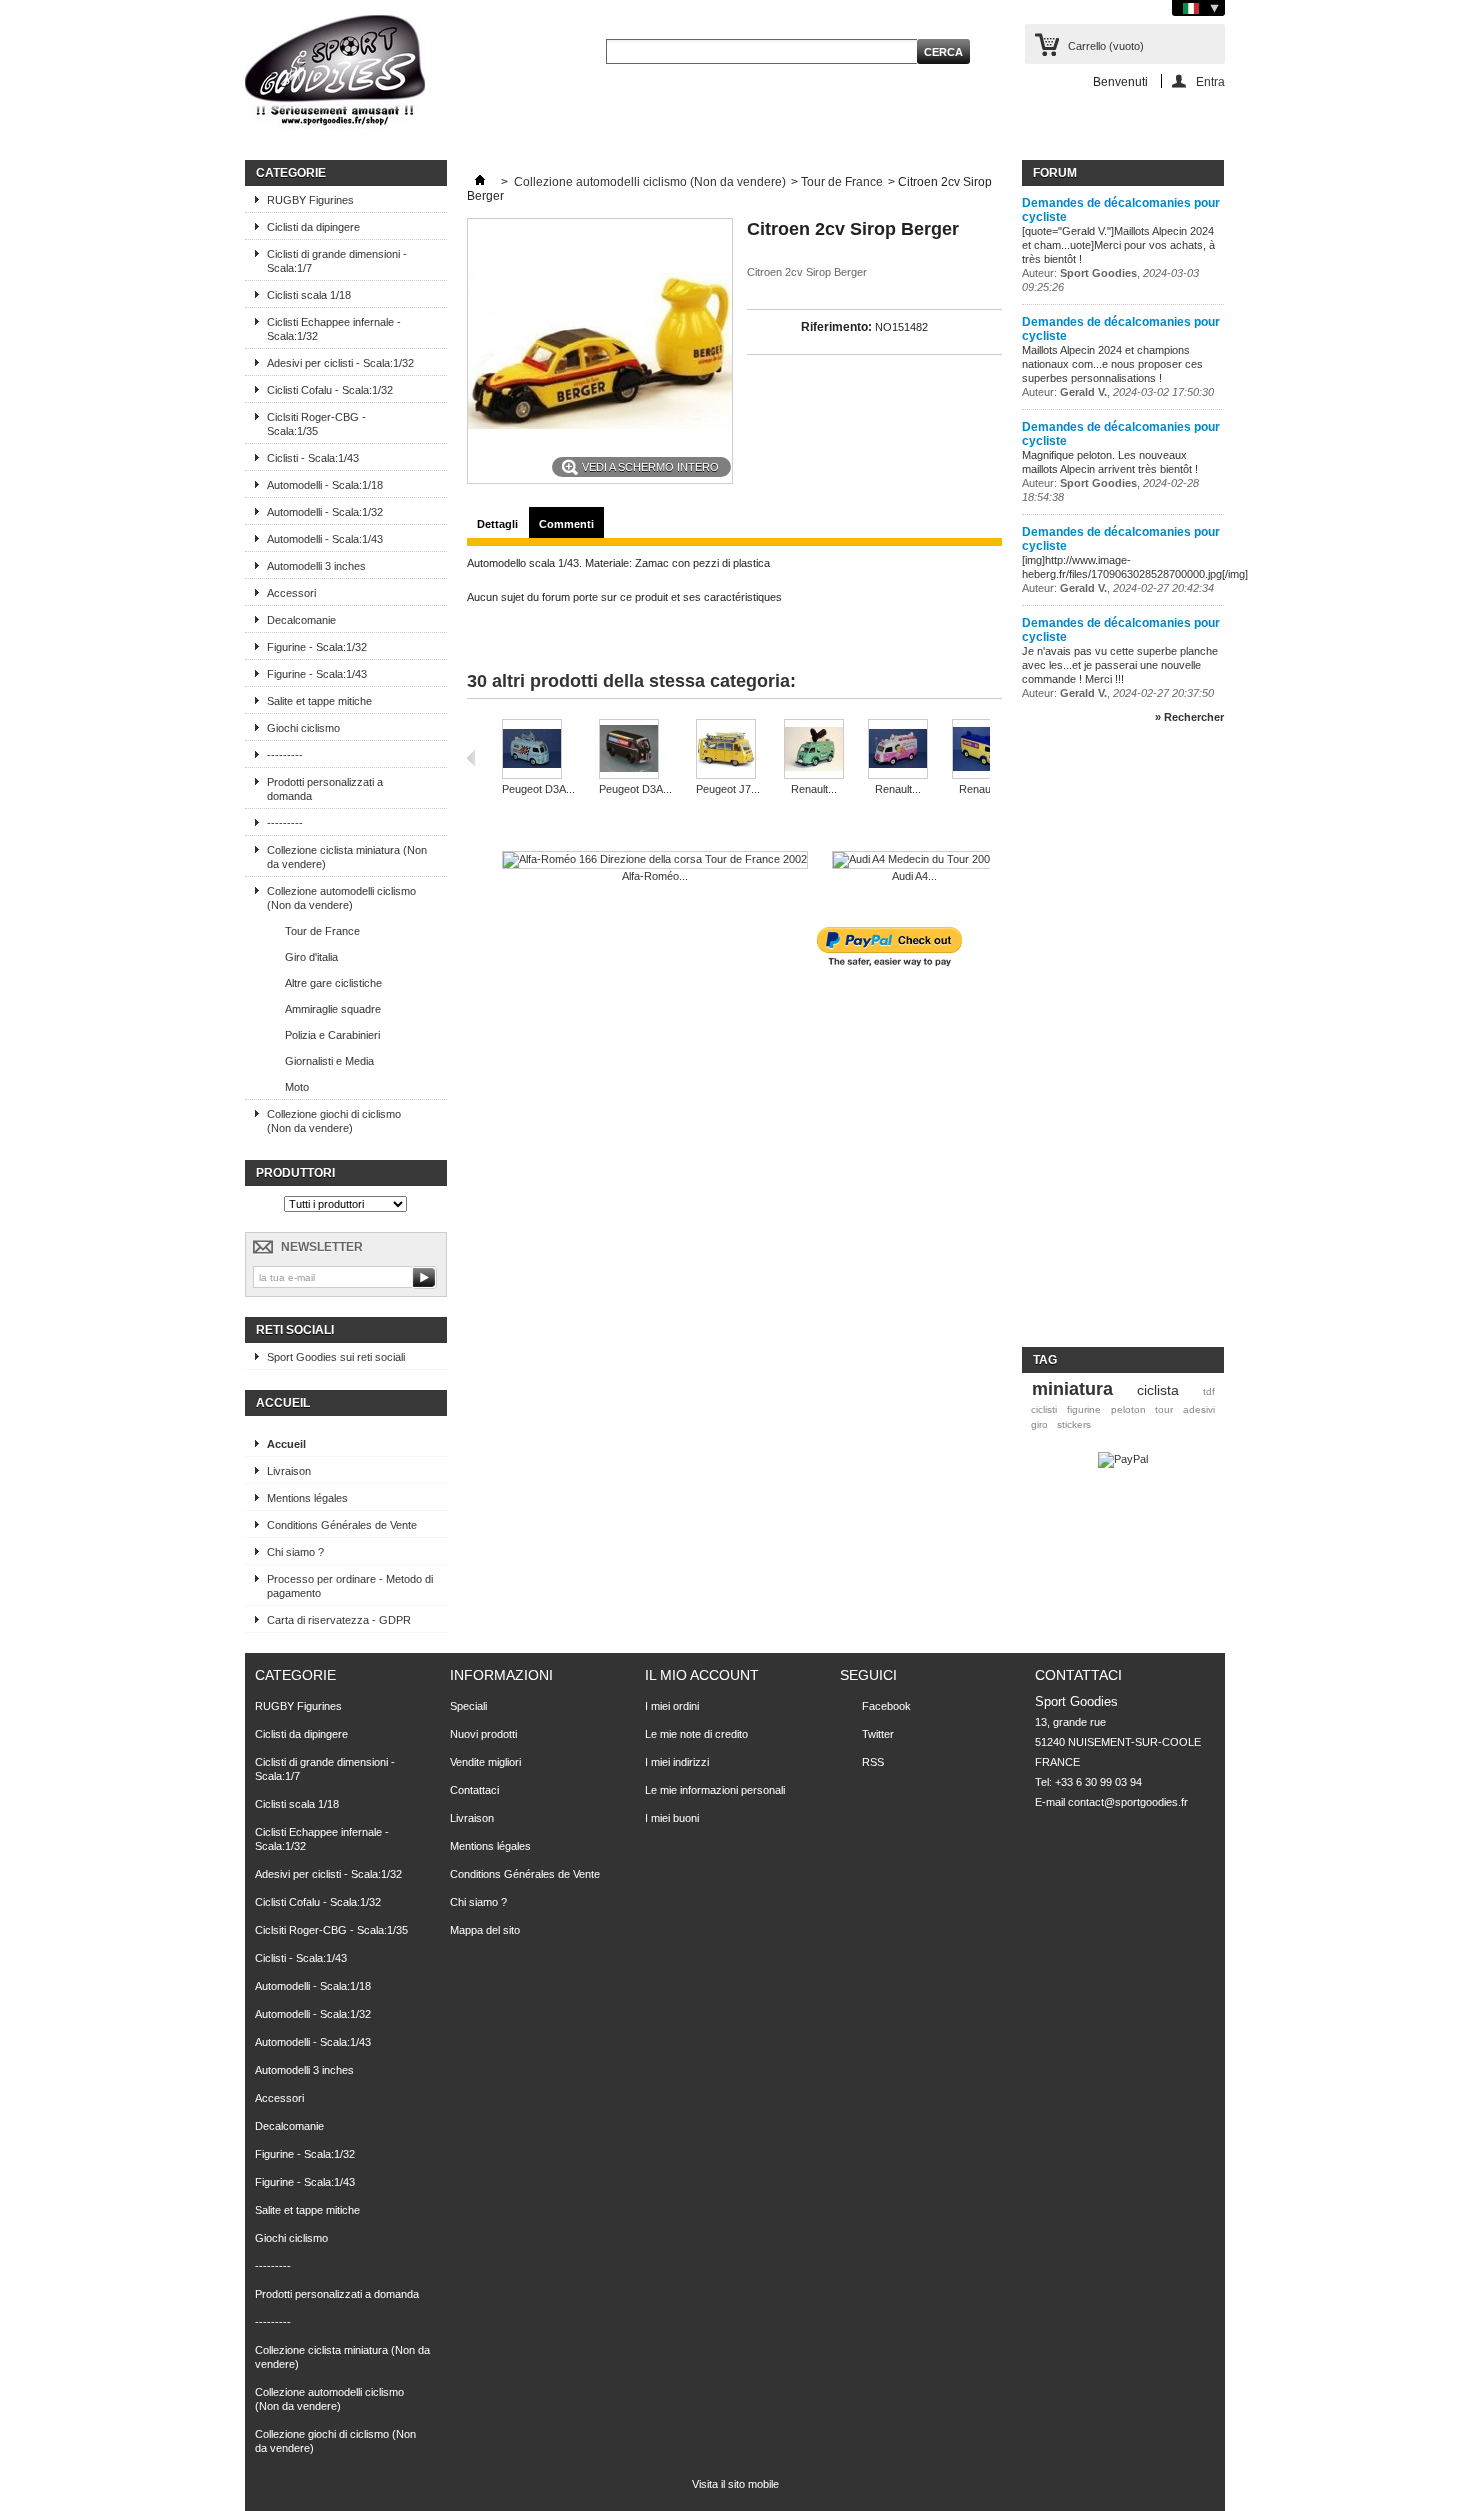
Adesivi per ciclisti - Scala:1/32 (340, 363)
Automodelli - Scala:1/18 (325, 485)
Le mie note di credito (696, 1734)
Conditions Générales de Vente (342, 1525)
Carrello (1106, 46)
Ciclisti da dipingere (313, 227)
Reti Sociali (295, 1330)
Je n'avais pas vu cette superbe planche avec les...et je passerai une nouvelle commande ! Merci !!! (1120, 665)
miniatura (1072, 1389)
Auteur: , (1118, 392)
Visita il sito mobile (735, 2484)
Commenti (566, 524)
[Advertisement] (1102, 1044)
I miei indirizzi (677, 1762)
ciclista (1158, 1390)
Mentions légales (307, 1498)
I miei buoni (672, 1818)
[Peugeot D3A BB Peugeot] (538, 750)
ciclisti (1044, 1409)
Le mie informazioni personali (715, 1790)
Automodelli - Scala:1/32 (325, 512)
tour (1164, 1409)
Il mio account (702, 1675)
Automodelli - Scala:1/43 (325, 539)
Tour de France (322, 931)
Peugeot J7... (728, 789)
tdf (1209, 1391)
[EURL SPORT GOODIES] (335, 74)
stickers (1074, 1424)
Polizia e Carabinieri (332, 1035)
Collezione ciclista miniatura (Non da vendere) (347, 857)
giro (1039, 1424)
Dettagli (497, 524)
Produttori (295, 1173)
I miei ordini (672, 1706)
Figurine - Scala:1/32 (317, 647)
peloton (1128, 1409)
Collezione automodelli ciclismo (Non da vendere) (341, 898)
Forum (1055, 173)
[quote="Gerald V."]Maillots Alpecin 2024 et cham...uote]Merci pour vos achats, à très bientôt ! (1118, 245)
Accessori (291, 593)
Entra (1210, 81)
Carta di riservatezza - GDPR (339, 1620)
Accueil (283, 1403)
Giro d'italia (311, 957)
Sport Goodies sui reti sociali (336, 1357)
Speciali (468, 1706)
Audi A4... (914, 876)
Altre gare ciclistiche (333, 983)
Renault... (814, 789)
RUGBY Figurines (310, 200)
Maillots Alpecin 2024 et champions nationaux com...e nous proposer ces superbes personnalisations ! (1112, 364)
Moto (297, 1087)
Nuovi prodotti (483, 1734)
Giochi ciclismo (303, 728)
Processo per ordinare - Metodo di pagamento (350, 1586)
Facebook (886, 1706)
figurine (1084, 1409)
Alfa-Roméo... (655, 876)
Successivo (994, 758)
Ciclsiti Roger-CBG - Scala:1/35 (316, 424)
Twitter (878, 1734)
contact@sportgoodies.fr (1128, 1802)
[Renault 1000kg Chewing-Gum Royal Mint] (898, 750)
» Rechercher (1189, 717)
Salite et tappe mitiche (319, 701)
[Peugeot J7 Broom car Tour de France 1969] (728, 750)
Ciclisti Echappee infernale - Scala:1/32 (334, 329)
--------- (285, 755)
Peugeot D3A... (538, 789)
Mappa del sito (485, 1930)
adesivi (1199, 1409)
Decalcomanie (301, 620)
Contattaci (474, 1790)
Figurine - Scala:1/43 (317, 674)
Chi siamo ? (295, 1552)
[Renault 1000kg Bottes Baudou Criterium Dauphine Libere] (814, 750)
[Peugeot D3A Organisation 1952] (635, 750)
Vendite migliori (485, 1762)
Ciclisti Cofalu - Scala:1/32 (330, 390)
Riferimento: (836, 327)
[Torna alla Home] (480, 182)
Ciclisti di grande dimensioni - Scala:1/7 (337, 261)
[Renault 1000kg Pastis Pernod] (982, 750)
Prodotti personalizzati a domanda (325, 789)
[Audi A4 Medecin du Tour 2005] (914, 860)
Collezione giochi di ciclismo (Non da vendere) (334, 1121)
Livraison (289, 1471)
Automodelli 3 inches (316, 566)
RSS (873, 1762)
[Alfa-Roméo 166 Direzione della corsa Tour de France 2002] (655, 860)
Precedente (471, 758)
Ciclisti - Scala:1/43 (313, 458)
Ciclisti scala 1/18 (309, 295)
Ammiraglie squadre (333, 1009)
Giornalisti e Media (329, 1061)
